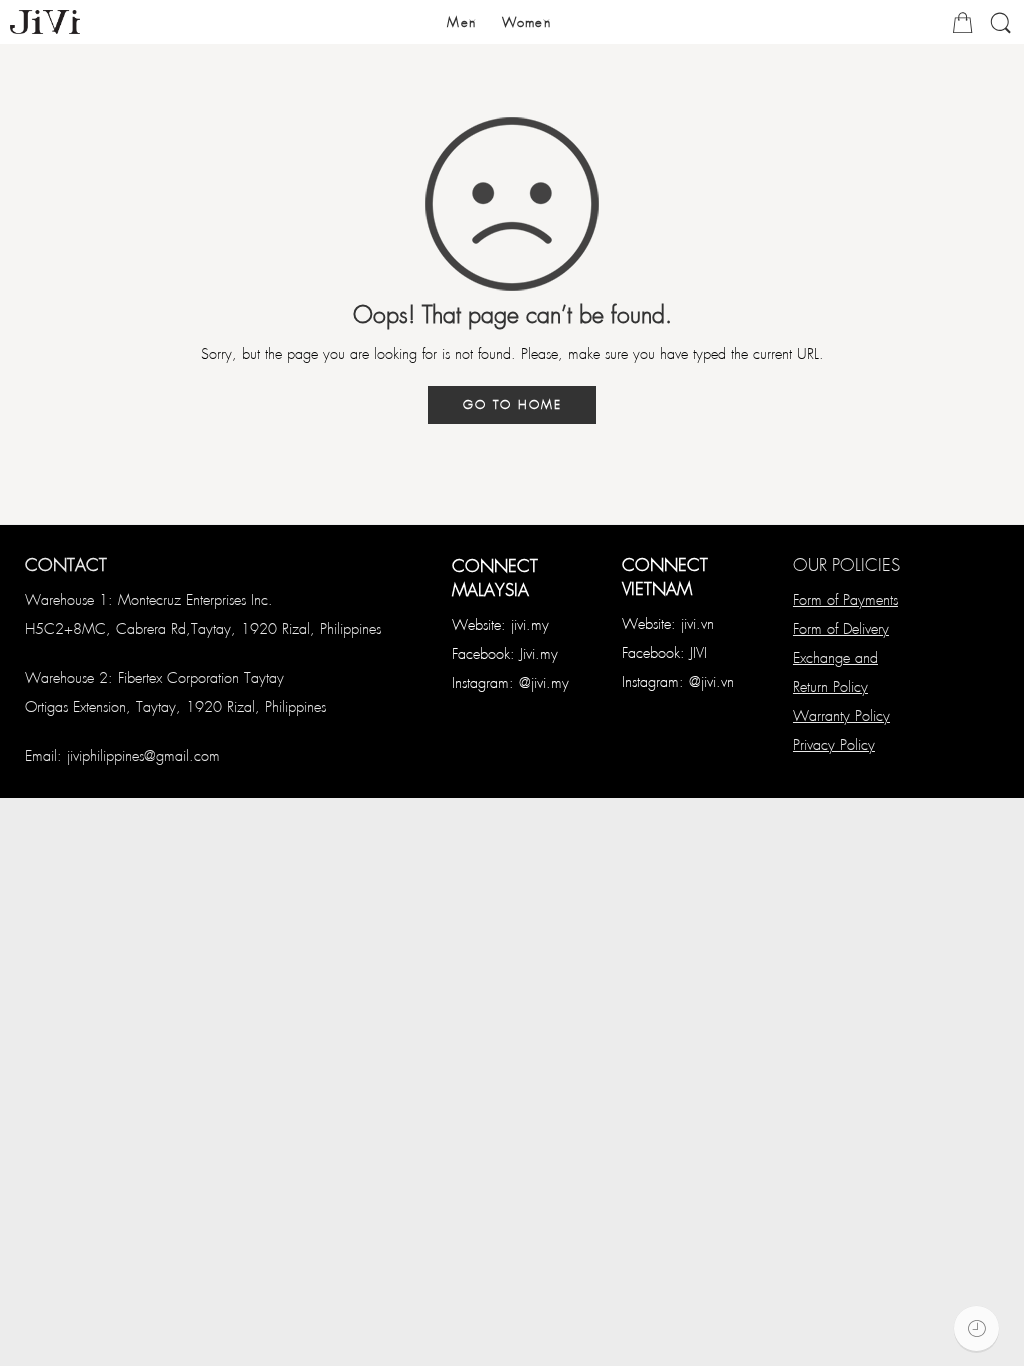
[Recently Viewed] (976, 1328)
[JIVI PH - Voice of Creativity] (45, 22)
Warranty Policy (841, 715)
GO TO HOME (512, 404)
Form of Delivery (841, 628)
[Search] (1001, 30)
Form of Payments (845, 599)
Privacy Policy (834, 744)
